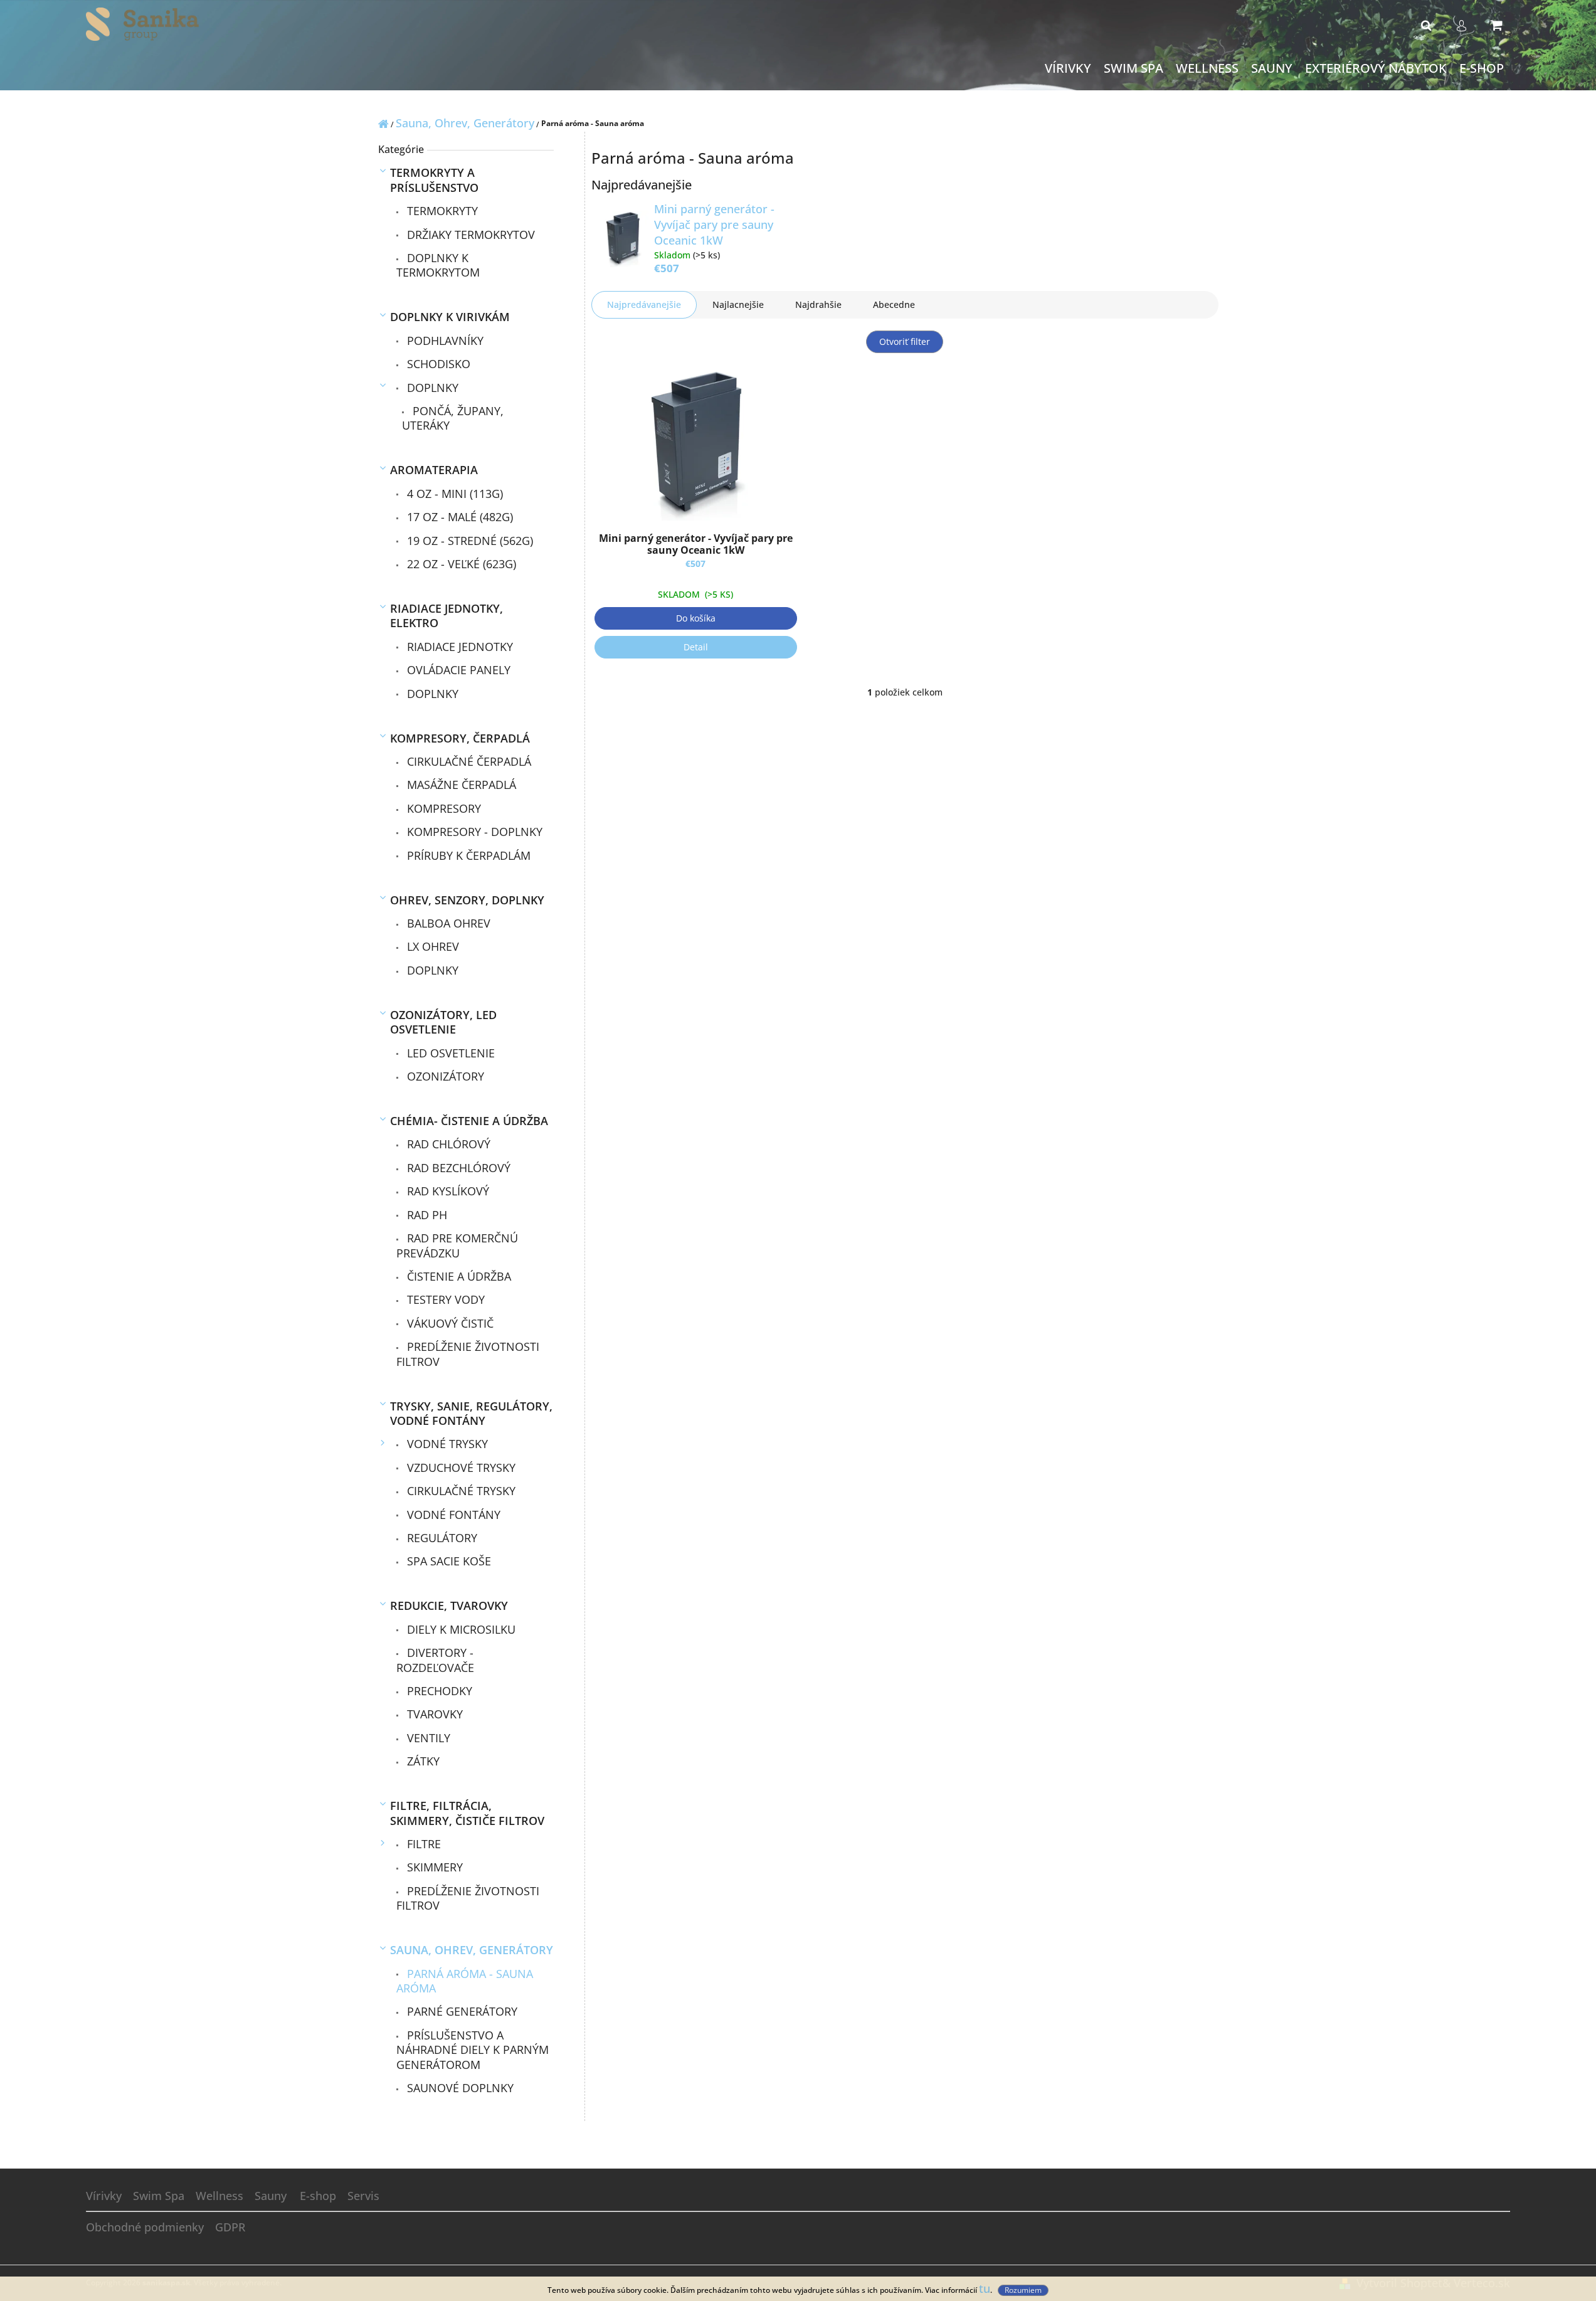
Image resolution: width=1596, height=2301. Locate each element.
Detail (696, 647)
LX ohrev (431, 946)
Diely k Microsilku (460, 1629)
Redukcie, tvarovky (449, 1605)
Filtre (422, 1844)
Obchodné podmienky (145, 2227)
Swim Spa (159, 2196)
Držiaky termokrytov (469, 235)
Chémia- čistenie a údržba (469, 1121)
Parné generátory (461, 2011)
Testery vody (444, 1299)
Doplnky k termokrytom (438, 265)
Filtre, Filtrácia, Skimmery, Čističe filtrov (467, 1813)
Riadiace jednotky (458, 647)
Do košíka (696, 618)
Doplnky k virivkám (450, 317)
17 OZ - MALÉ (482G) (458, 517)
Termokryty (441, 211)
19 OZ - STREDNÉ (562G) (468, 541)
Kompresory (442, 808)
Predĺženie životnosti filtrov (468, 1354)
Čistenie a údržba (457, 1276)
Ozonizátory (444, 1076)
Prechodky (438, 1691)
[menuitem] (1068, 69)
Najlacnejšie (738, 304)
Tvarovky (433, 1714)
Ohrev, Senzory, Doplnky (467, 900)
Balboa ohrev (447, 923)
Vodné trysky (446, 1444)
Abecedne (894, 304)
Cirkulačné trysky (460, 1491)
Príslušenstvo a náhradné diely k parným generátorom (473, 2050)
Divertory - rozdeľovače (435, 1660)
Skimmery (433, 1867)
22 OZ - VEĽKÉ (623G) (460, 564)
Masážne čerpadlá (460, 785)
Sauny (271, 2196)
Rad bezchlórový (457, 1168)
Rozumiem (1023, 2290)
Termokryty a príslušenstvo (434, 180)
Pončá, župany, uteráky (453, 418)
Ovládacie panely (457, 670)
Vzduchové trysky (460, 1468)
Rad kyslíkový (447, 1191)
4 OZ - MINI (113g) (453, 494)
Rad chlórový (447, 1144)
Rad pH (425, 1215)
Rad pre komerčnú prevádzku (457, 1245)
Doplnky (431, 388)
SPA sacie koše (447, 1561)
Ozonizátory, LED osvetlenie (443, 1022)
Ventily (427, 1738)
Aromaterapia (434, 470)
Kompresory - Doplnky (473, 832)
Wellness (219, 2196)
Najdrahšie (818, 304)
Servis (363, 2196)
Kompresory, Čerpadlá (460, 738)
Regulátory (441, 1538)
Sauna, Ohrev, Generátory (472, 1950)
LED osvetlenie (449, 1053)
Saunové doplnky (459, 2088)
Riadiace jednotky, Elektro (447, 616)
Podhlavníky (444, 341)
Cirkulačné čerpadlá (468, 761)
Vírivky (104, 2196)
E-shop (318, 2196)
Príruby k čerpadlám (467, 855)
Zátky (422, 1761)
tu (985, 2288)
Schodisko (437, 364)
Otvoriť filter (905, 341)
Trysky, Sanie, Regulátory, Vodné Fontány (471, 1413)
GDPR (230, 2227)
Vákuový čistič (449, 1323)
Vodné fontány (452, 1515)
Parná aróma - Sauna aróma (465, 1981)
